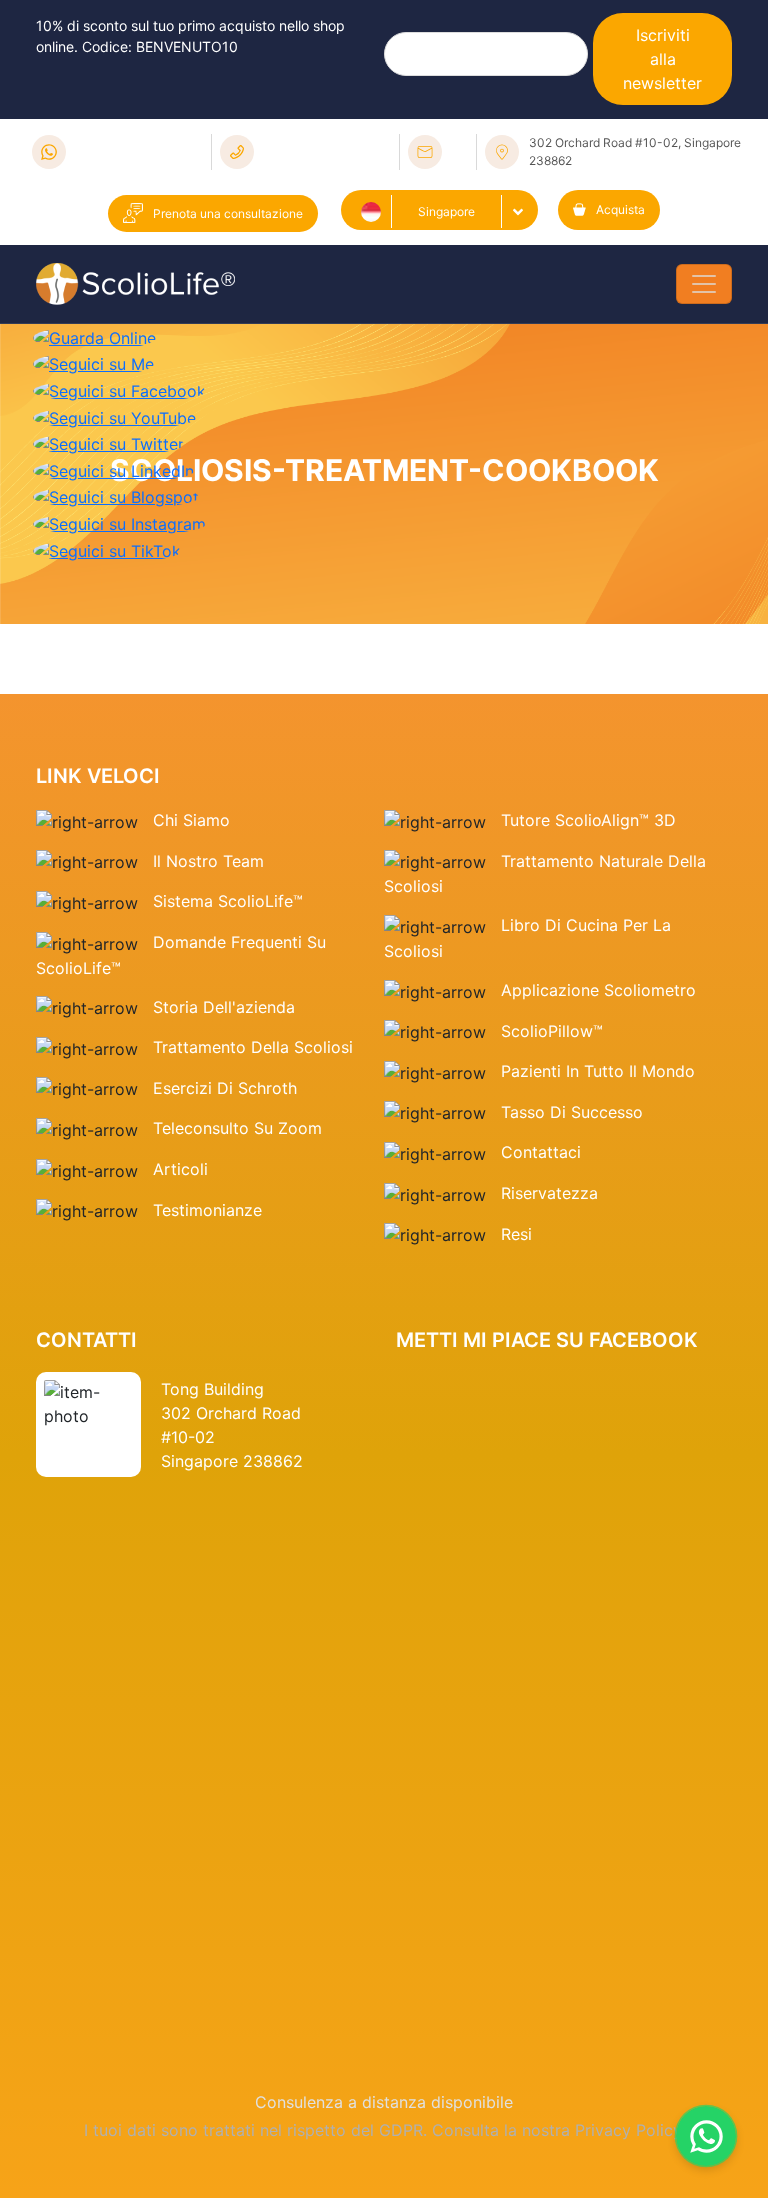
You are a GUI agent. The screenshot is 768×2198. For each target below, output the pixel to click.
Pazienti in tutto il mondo (598, 1071)
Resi (516, 1234)
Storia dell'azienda (224, 1007)
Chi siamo (191, 820)
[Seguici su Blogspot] (116, 496)
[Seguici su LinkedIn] (113, 469)
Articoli (180, 1169)
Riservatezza (549, 1193)
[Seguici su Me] (93, 363)
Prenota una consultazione (228, 213)
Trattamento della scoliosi (253, 1047)
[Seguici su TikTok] (107, 549)
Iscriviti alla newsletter (662, 59)
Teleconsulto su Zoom (237, 1128)
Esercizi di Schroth (225, 1088)
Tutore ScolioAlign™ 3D (588, 820)
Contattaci (541, 1152)
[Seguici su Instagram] (119, 522)
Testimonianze (207, 1210)
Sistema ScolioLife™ (228, 901)
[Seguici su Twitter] (108, 443)
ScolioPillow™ (552, 1031)
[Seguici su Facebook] (119, 389)
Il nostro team (208, 861)
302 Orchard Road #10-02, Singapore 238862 (635, 151)
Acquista (620, 209)
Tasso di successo (572, 1112)
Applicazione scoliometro (598, 990)
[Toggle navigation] (704, 284)
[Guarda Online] (94, 336)
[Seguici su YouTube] (114, 416)
